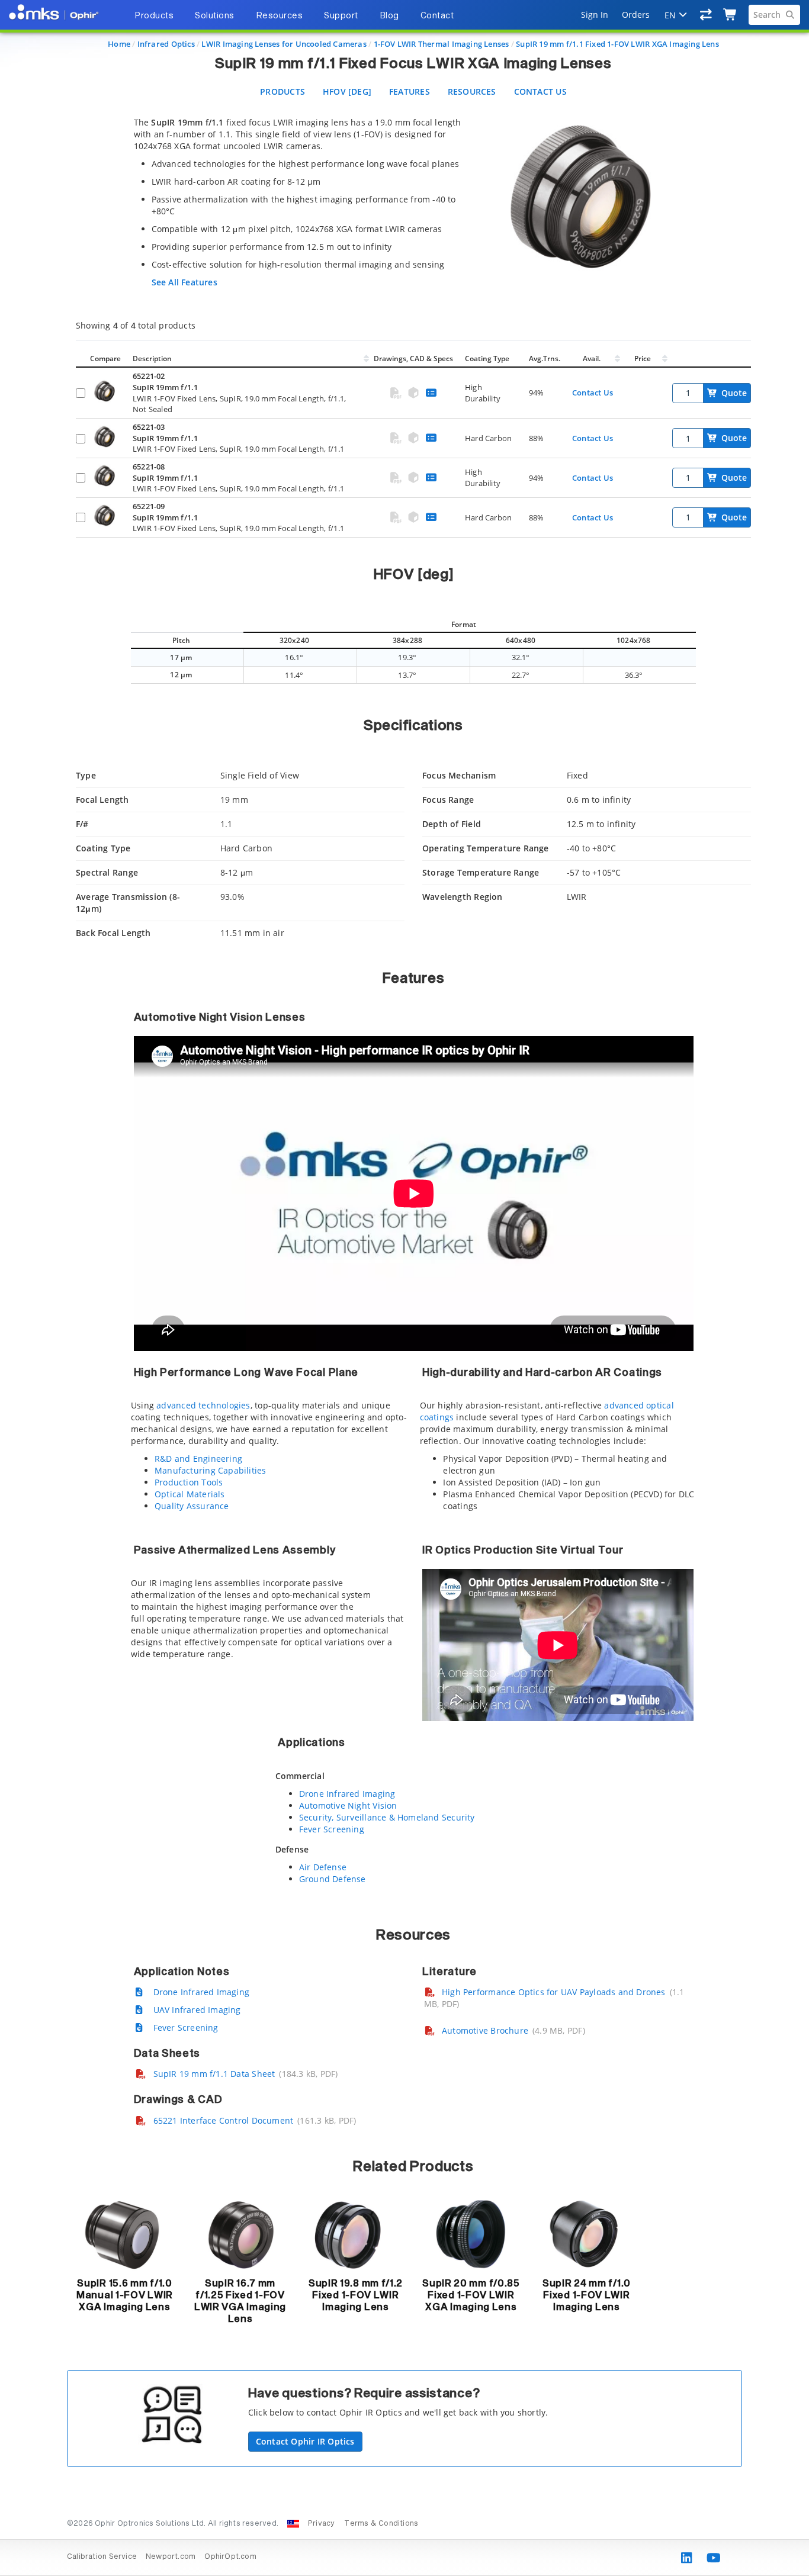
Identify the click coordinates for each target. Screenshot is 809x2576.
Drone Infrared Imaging (347, 1794)
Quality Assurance (192, 1506)
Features (410, 91)
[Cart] (731, 15)
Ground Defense (333, 1879)
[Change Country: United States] (293, 2524)
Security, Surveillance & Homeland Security (387, 1817)
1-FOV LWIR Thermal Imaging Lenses (442, 44)
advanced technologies (203, 1405)
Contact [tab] (437, 16)
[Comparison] (706, 15)
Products (282, 91)
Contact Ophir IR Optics (305, 2441)
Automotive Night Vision (348, 1805)
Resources (472, 91)
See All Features (184, 282)
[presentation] (404, 1288)
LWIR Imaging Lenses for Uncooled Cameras (284, 44)
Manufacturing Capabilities (210, 1470)
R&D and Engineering (198, 1459)
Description (152, 358)
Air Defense (323, 1867)
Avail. (593, 358)
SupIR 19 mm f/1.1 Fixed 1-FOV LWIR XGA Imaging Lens (617, 44)
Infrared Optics (166, 44)
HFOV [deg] (347, 91)
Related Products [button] (413, 2167)
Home (119, 44)
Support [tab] (341, 16)
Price (643, 358)
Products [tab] (154, 16)
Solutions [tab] (215, 16)
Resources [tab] (280, 16)
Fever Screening (332, 1829)
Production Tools (189, 1482)
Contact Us (540, 91)
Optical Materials (190, 1494)
